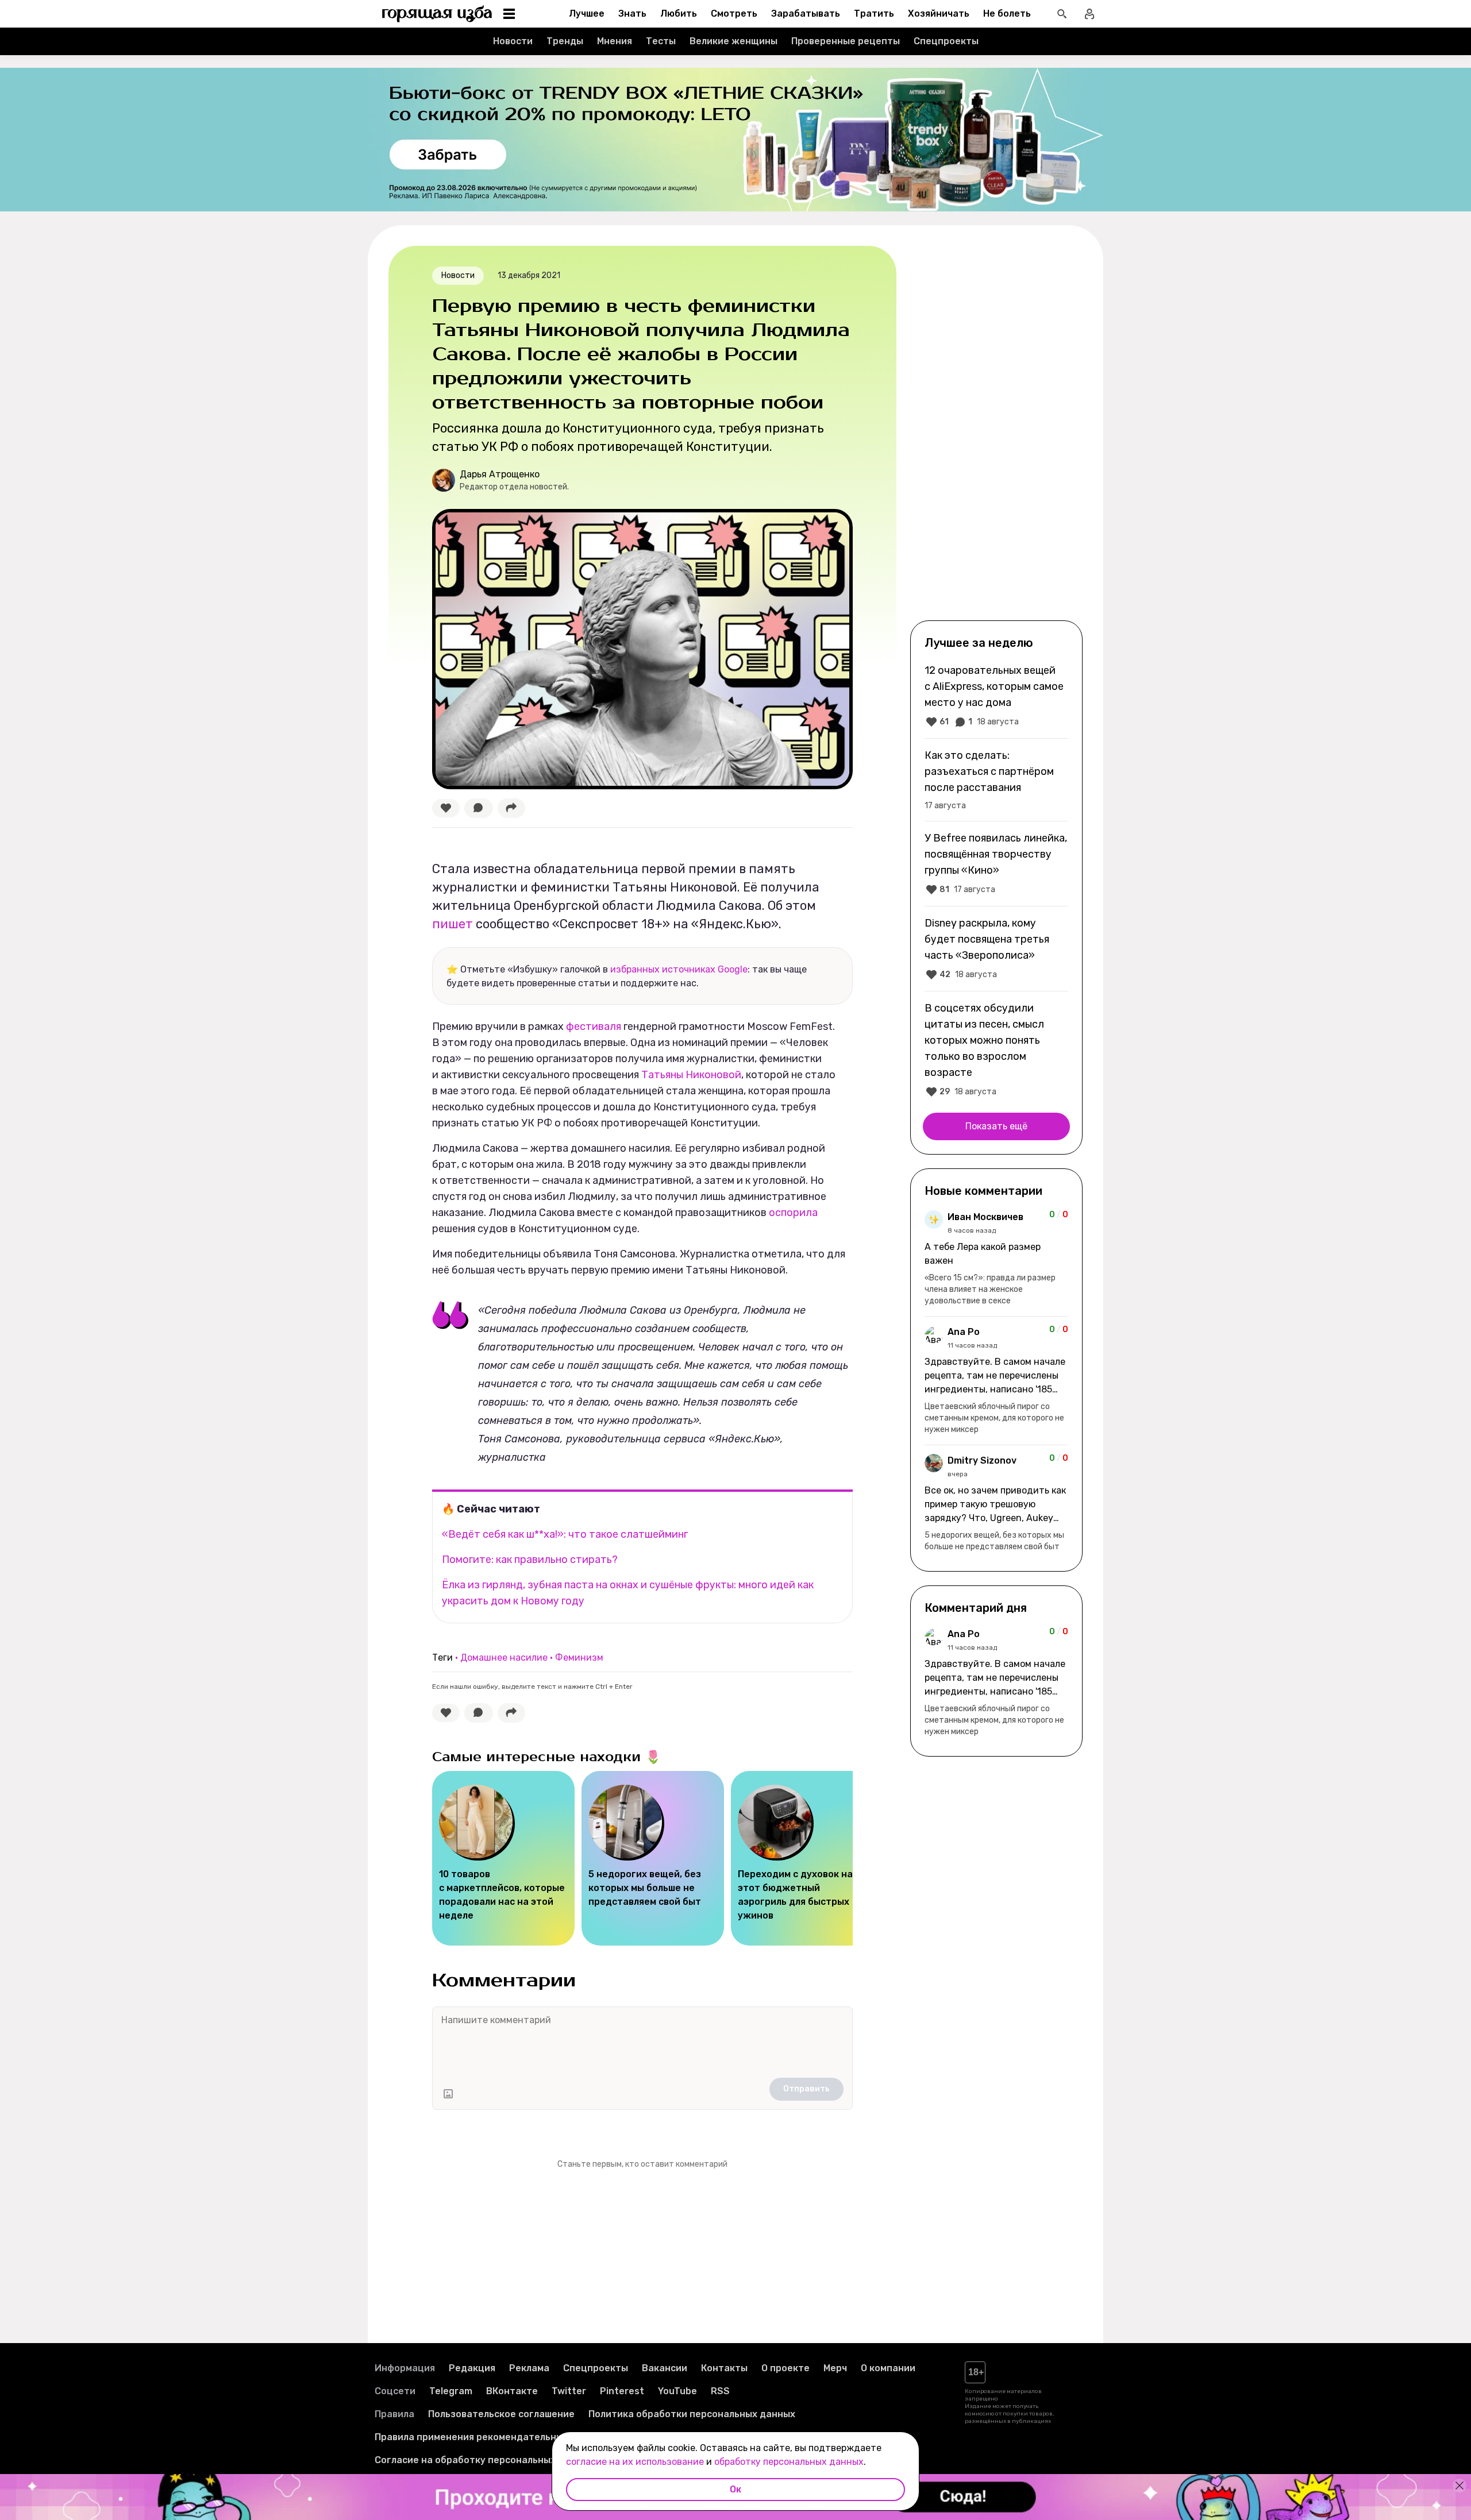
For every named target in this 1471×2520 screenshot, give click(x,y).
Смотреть (734, 13)
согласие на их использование (635, 2462)
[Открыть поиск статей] (1062, 14)
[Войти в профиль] (1089, 14)
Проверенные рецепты (846, 41)
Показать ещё (996, 1126)
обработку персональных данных (789, 2462)
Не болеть (1007, 13)
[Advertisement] (996, 432)
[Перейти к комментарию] (996, 1259)
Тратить (874, 13)
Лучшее (587, 13)
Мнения (615, 41)
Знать (632, 13)
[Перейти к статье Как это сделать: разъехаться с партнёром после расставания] (996, 779)
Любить (679, 13)
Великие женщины (733, 41)
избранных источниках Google (679, 969)
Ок (735, 2489)
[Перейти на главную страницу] (437, 14)
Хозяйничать (939, 13)
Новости (513, 41)
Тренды (565, 41)
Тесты (661, 41)
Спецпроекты (946, 41)
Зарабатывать (806, 13)
